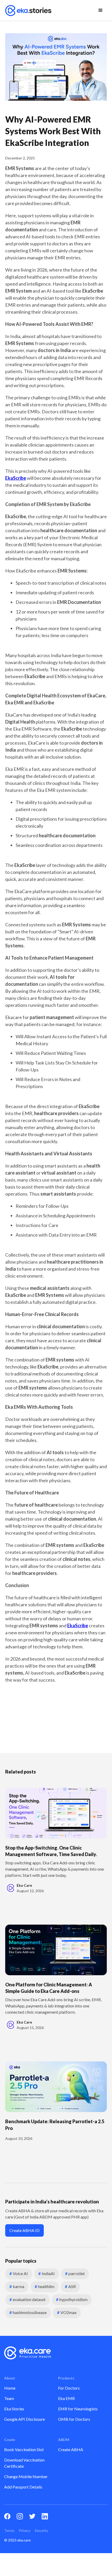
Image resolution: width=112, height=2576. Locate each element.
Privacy (25, 2530)
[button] (101, 10)
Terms (9, 2530)
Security (41, 2530)
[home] (28, 10)
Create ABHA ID (24, 2230)
